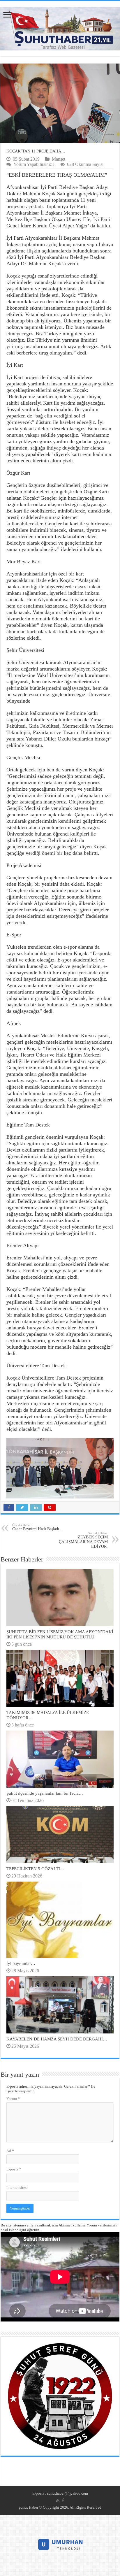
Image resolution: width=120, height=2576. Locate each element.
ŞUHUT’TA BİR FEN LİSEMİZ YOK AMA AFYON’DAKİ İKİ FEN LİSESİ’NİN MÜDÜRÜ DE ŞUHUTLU (60, 1634)
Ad (10, 2151)
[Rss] (58, 2500)
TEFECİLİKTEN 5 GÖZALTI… (35, 1869)
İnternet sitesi (17, 2188)
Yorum (13, 2099)
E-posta (14, 2169)
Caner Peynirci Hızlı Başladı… (38, 1527)
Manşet (59, 159)
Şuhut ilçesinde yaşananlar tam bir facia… (45, 1793)
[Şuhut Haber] (60, 27)
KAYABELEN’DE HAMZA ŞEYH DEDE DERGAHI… (57, 2039)
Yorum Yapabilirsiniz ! (34, 164)
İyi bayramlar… (21, 1963)
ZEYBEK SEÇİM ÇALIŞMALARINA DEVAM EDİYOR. (83, 1540)
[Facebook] (63, 2500)
